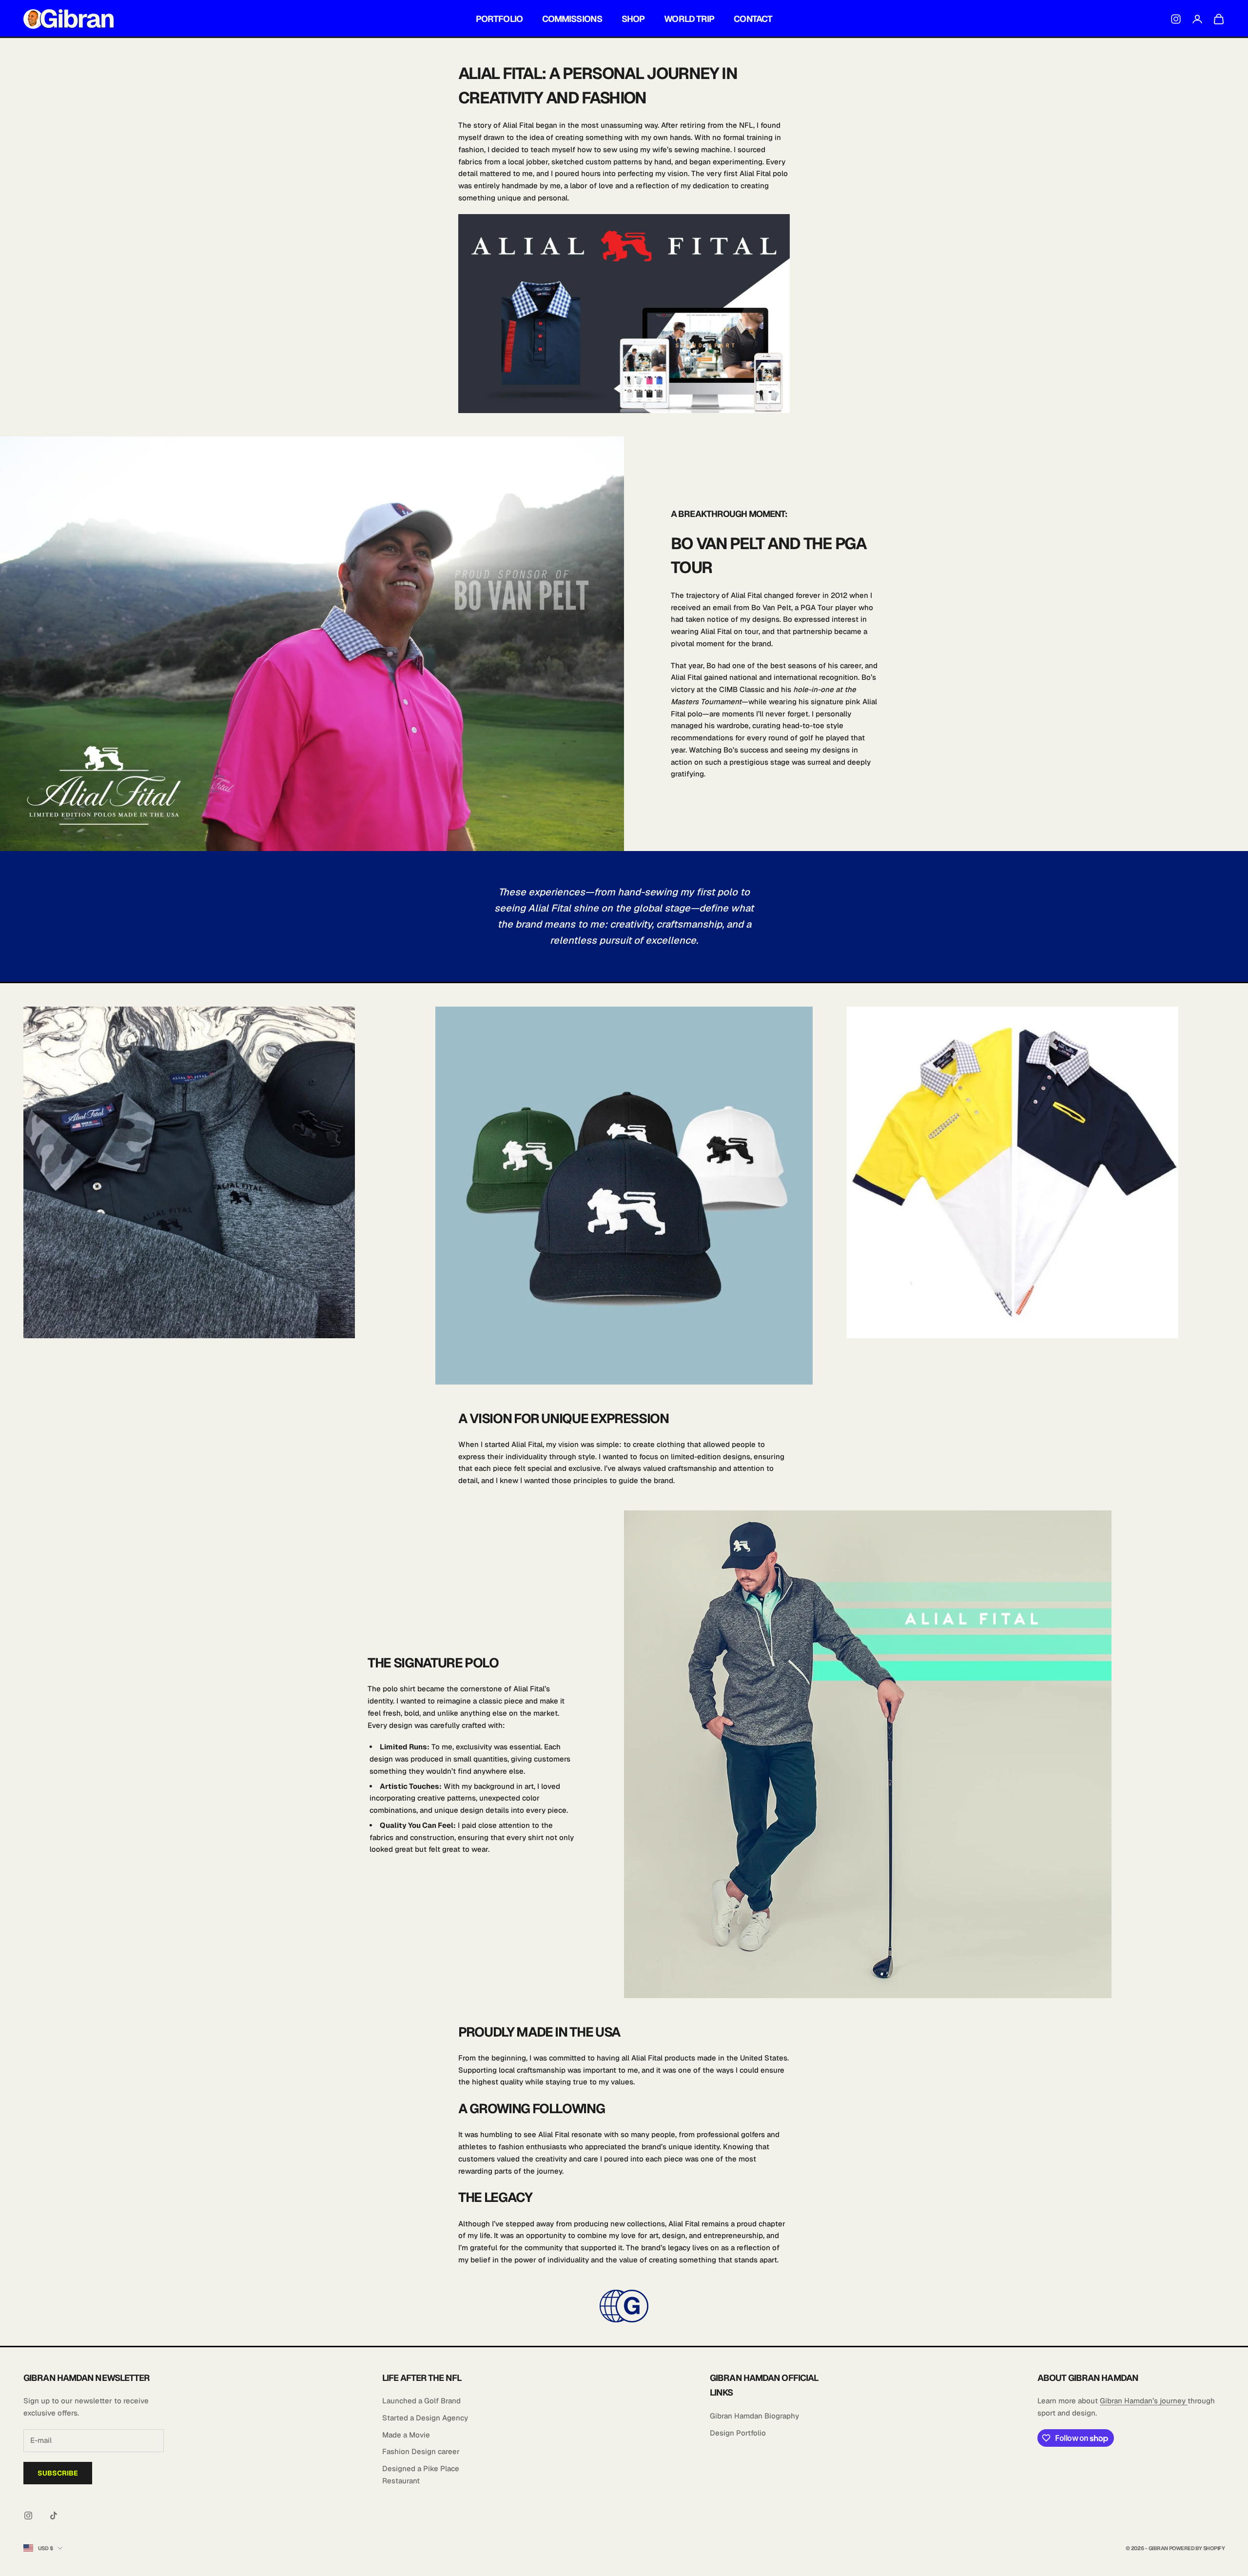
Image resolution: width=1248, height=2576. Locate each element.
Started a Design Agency (425, 2418)
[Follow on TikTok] (54, 2516)
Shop (633, 19)
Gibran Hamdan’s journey (1144, 2401)
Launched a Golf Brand (421, 2401)
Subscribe (58, 2473)
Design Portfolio (738, 2433)
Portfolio (499, 19)
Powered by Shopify (1197, 2548)
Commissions (572, 19)
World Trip (689, 19)
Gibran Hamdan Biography (754, 2416)
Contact (753, 19)
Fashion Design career (421, 2451)
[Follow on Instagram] (28, 2516)
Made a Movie (406, 2435)
